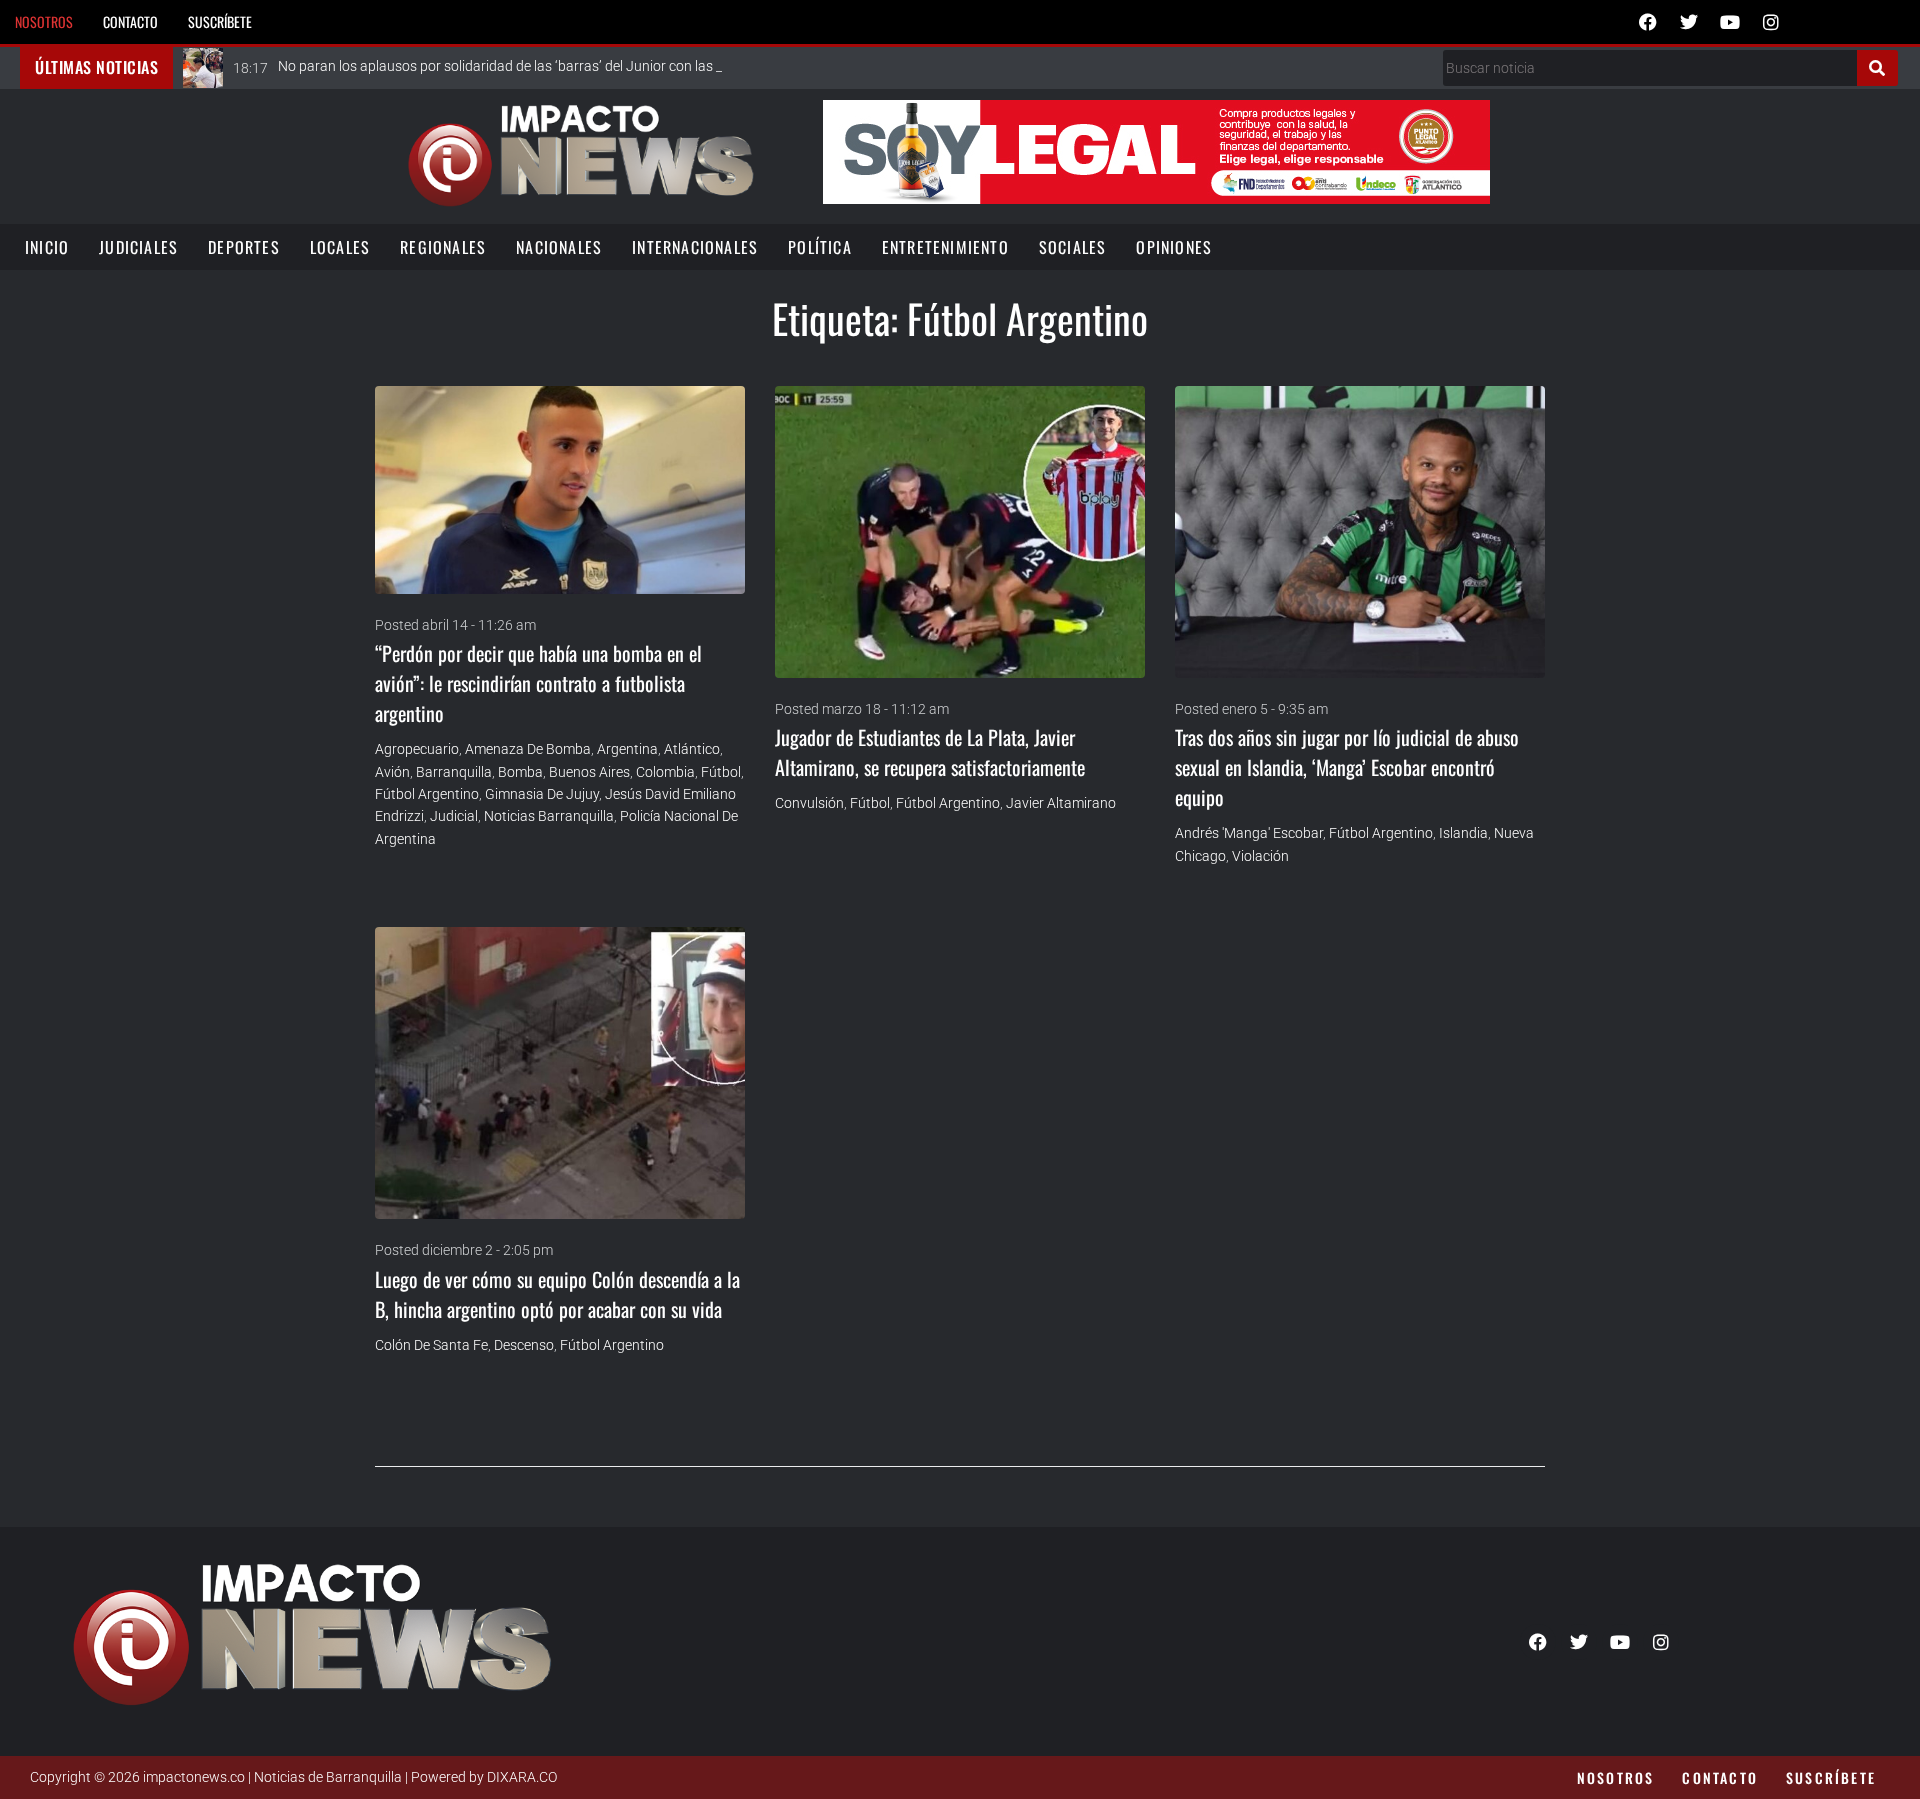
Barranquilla (454, 772)
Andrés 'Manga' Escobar (1249, 833)
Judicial (454, 816)
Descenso (524, 1345)
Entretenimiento (945, 247)
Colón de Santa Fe (431, 1345)
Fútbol (721, 772)
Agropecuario (417, 749)
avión (392, 772)
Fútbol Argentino (427, 794)
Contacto (130, 21)
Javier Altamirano (1061, 803)
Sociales (1073, 247)
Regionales (443, 247)
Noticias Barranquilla (549, 816)
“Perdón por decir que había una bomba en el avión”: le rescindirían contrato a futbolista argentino (538, 683)
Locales (340, 247)
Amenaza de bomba (528, 749)
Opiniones (1174, 247)
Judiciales (138, 247)
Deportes (244, 247)
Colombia (665, 772)
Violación (1260, 856)
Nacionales (559, 247)
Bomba (520, 772)
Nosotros (44, 21)
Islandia (1463, 833)
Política (820, 247)
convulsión (809, 803)
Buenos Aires (589, 772)
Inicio (47, 247)
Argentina (627, 749)
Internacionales (695, 247)
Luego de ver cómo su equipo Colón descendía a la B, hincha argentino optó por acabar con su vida (557, 1294)
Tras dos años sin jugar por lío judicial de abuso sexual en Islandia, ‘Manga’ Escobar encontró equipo (1347, 767)
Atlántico (692, 749)
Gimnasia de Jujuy (542, 794)
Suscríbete (220, 21)
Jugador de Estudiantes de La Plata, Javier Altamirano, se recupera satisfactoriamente (930, 752)
